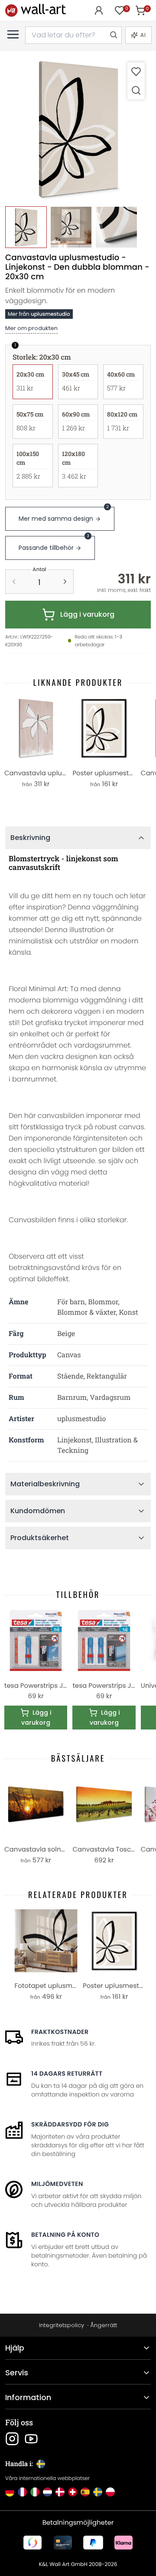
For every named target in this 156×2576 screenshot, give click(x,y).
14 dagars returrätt (67, 2073)
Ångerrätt (104, 2325)
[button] (78, 129)
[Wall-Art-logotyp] (36, 10)
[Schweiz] (73, 2492)
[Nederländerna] (47, 2492)
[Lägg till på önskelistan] (136, 71)
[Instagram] (12, 2439)
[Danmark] (60, 2492)
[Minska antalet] (14, 582)
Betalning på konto (65, 2235)
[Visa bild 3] (116, 227)
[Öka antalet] (65, 582)
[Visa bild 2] (71, 227)
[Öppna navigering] (13, 34)
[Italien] (35, 2492)
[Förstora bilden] (136, 90)
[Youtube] (31, 2439)
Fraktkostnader (60, 2032)
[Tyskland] (10, 2492)
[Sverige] (98, 2492)
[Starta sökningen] (113, 35)
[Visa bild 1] (26, 227)
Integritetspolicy (62, 2325)
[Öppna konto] (99, 10)
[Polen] (110, 2492)
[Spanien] (85, 2492)
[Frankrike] (22, 2492)
